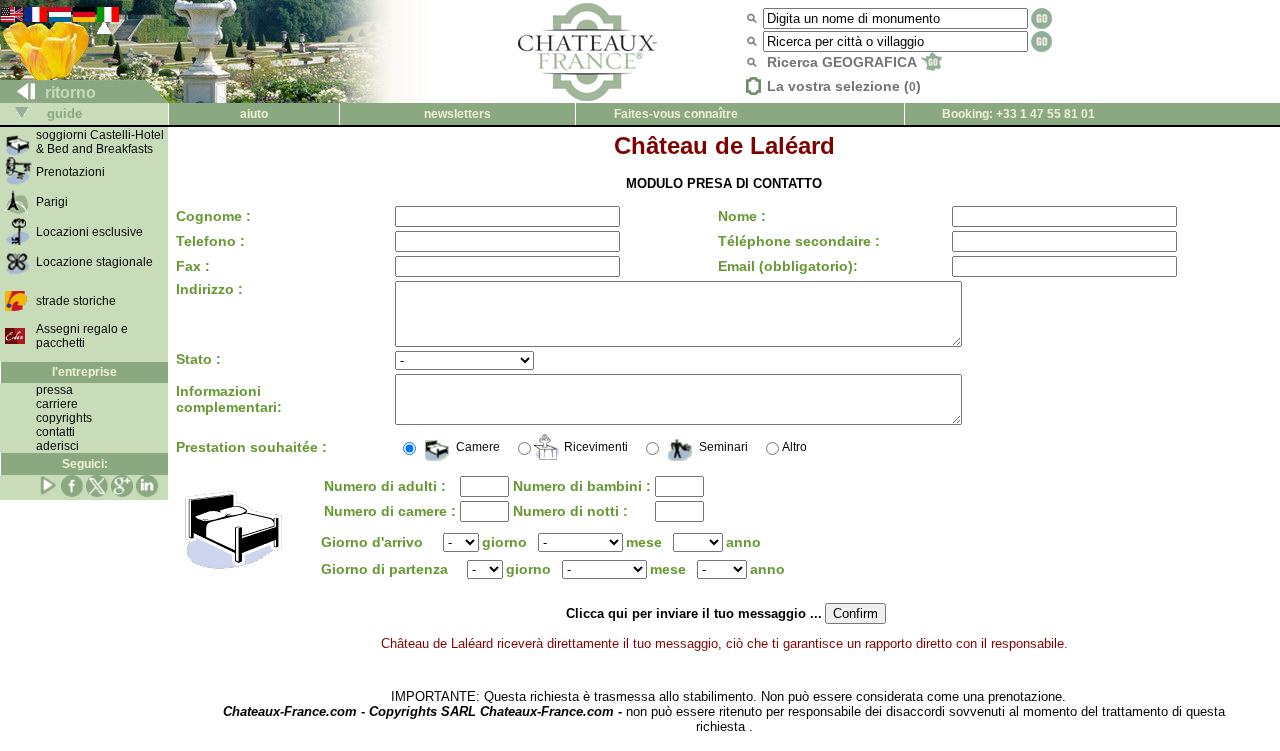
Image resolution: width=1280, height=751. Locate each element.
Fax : (193, 266)
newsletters (457, 114)
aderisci (57, 446)
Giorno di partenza (388, 569)
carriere (57, 404)
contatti (55, 432)
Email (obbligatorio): (788, 266)
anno (743, 542)
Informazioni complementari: (229, 399)
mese (644, 542)
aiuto (254, 114)
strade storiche (76, 301)
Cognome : (213, 216)
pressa (54, 390)
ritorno (68, 92)
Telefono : (210, 241)
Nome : (742, 216)
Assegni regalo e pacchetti (82, 336)
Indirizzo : (209, 289)
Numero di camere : (390, 511)
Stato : (198, 359)
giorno (504, 542)
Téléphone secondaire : (799, 241)
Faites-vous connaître (676, 114)
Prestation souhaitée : (251, 447)
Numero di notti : (570, 511)
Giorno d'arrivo (372, 542)
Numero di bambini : (582, 486)
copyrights (64, 418)
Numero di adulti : (385, 486)
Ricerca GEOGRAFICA (843, 62)
